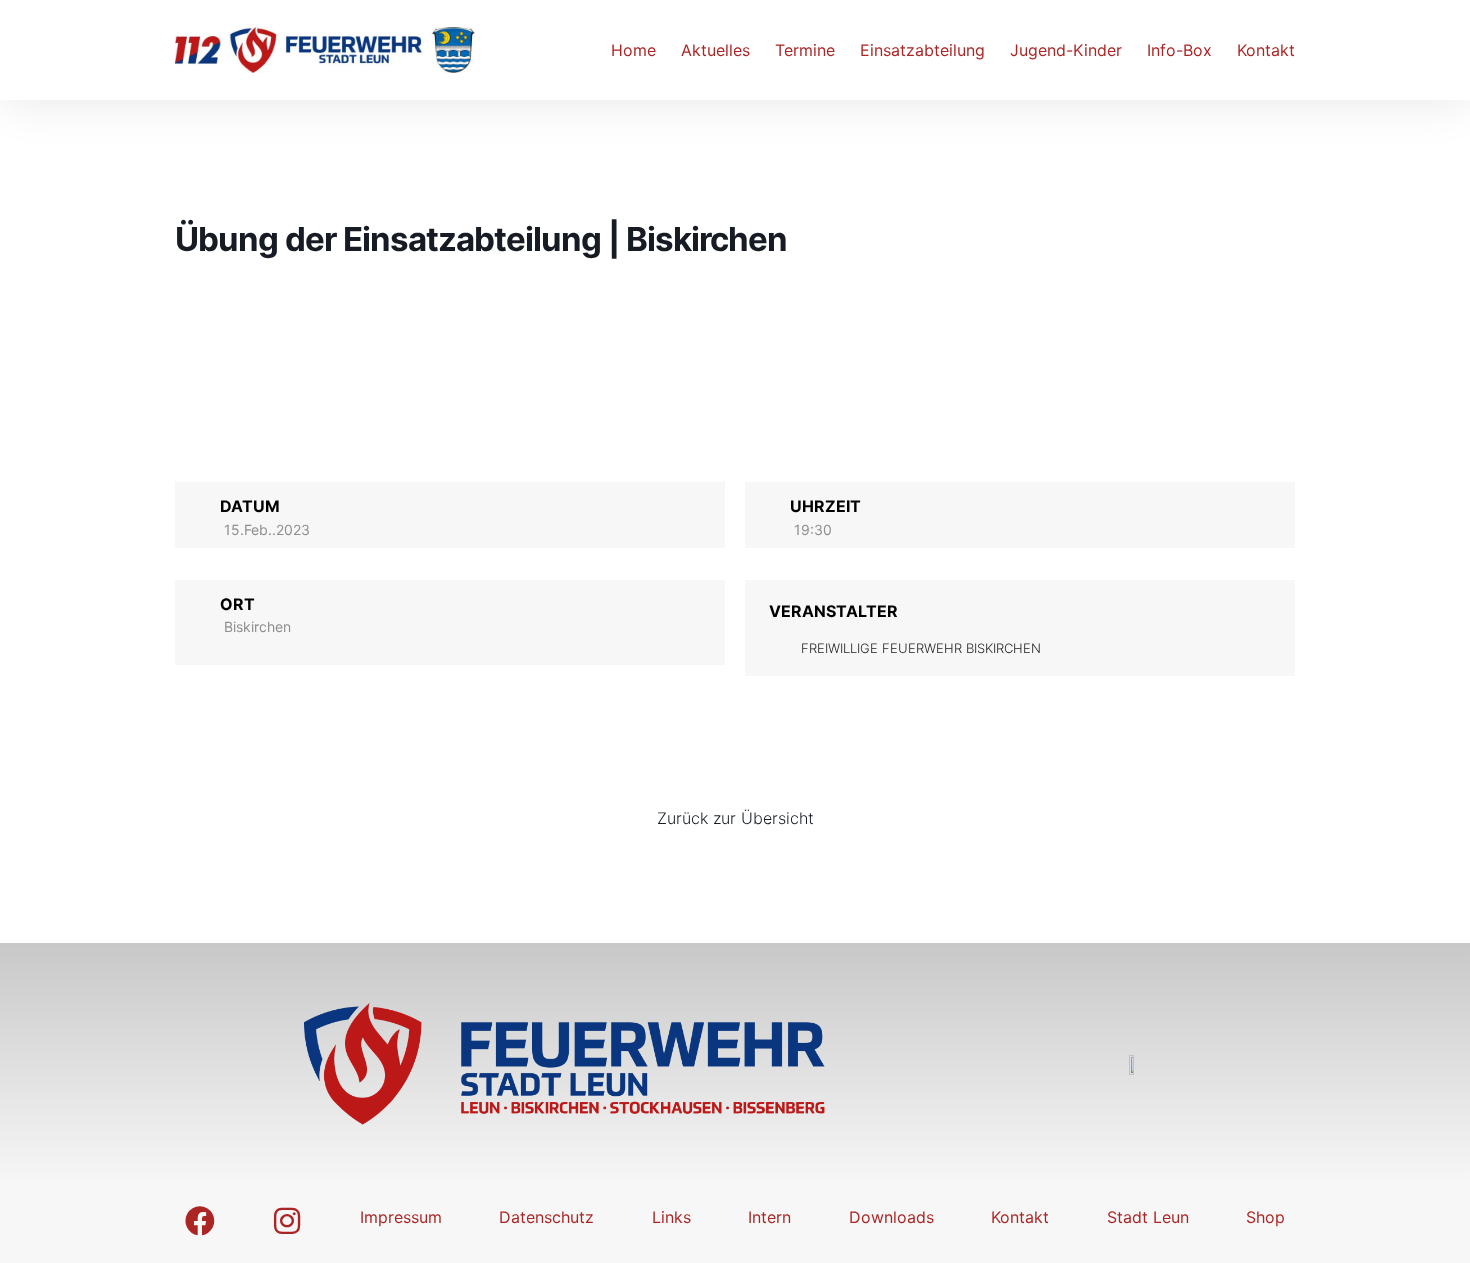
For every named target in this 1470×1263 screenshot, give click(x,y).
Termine (805, 50)
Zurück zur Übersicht (735, 818)
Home (633, 50)
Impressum (401, 1217)
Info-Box (1179, 50)
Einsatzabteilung (922, 50)
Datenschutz (546, 1217)
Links (671, 1217)
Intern (769, 1217)
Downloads (891, 1217)
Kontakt (1266, 50)
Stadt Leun (1148, 1217)
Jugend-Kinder (1066, 50)
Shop (1265, 1217)
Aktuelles (715, 50)
